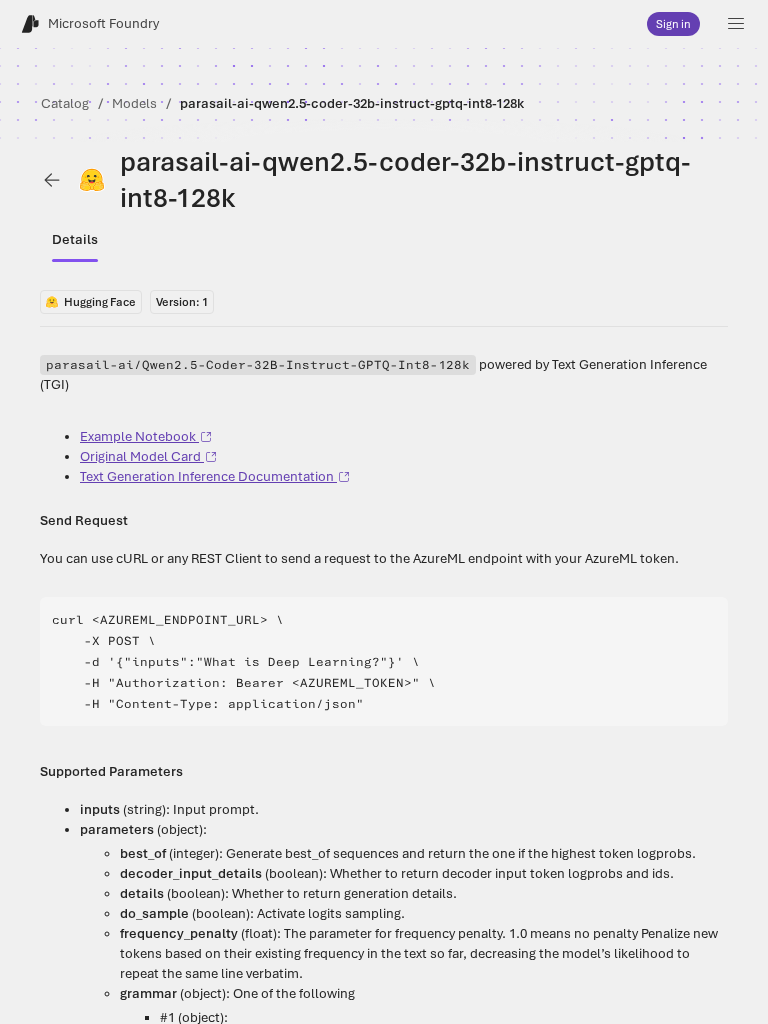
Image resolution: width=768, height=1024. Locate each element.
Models (134, 103)
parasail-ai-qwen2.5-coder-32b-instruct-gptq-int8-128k (352, 103)
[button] (736, 24)
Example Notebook (138, 436)
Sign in (673, 24)
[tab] (75, 240)
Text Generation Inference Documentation (207, 476)
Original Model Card (140, 456)
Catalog (65, 103)
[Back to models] (52, 180)
